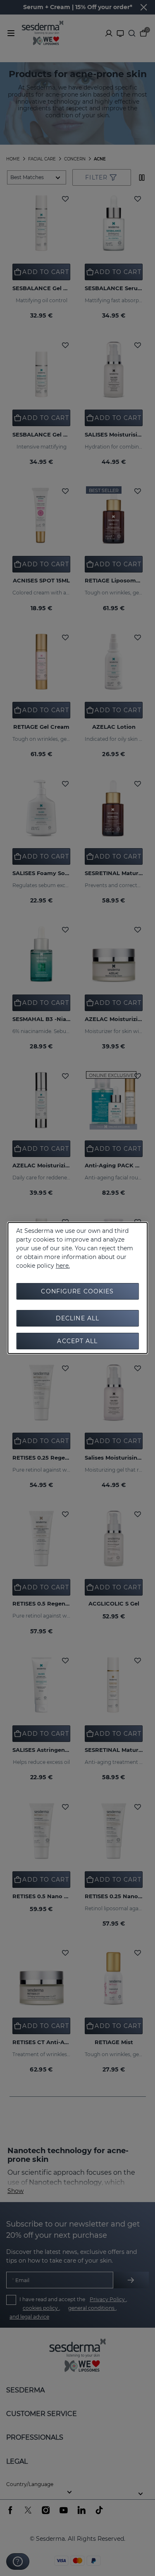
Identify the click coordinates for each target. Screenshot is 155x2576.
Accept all (77, 1341)
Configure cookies (77, 1291)
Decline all (77, 1318)
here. (63, 1266)
